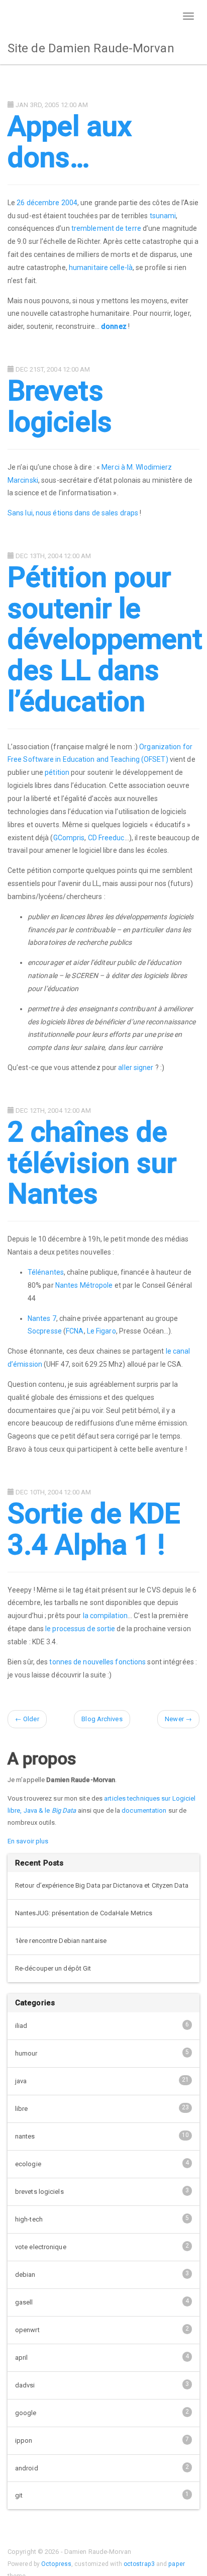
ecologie (102, 2163)
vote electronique (102, 2246)
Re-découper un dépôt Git (53, 1968)
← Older (27, 1719)
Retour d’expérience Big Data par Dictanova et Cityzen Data (102, 1885)
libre (102, 2108)
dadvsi (102, 2385)
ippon (102, 2440)
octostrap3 (139, 2564)
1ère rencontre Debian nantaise (61, 1941)
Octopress (56, 2564)
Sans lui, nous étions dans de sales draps (73, 513)
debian (102, 2274)
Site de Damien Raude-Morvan (91, 48)
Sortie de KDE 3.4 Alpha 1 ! (94, 1529)
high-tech (102, 2219)
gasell (102, 2302)
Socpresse (45, 1331)
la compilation (105, 1616)
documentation (144, 1810)
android (102, 2468)
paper (177, 2564)
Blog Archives (102, 1719)
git (102, 2495)
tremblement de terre (106, 228)
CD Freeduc (106, 838)
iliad (102, 2025)
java (102, 2080)
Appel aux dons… (70, 142)
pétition (57, 772)
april (102, 2357)
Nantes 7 (42, 1318)
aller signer (136, 1068)
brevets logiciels (102, 2191)
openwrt (102, 2329)
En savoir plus (28, 1841)
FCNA (75, 1331)
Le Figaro (101, 1331)
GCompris (69, 838)
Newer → (178, 1719)
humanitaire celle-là (101, 268)
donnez (114, 326)
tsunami (163, 216)
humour (102, 2053)
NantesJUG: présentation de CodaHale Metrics (84, 1913)
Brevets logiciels (60, 406)
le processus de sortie (80, 1629)
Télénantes (46, 1272)
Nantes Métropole (84, 1285)
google (102, 2412)
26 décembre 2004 (47, 203)
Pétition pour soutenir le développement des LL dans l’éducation (105, 639)
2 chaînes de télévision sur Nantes (92, 1163)
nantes (102, 2136)
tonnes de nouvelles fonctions (97, 1662)
